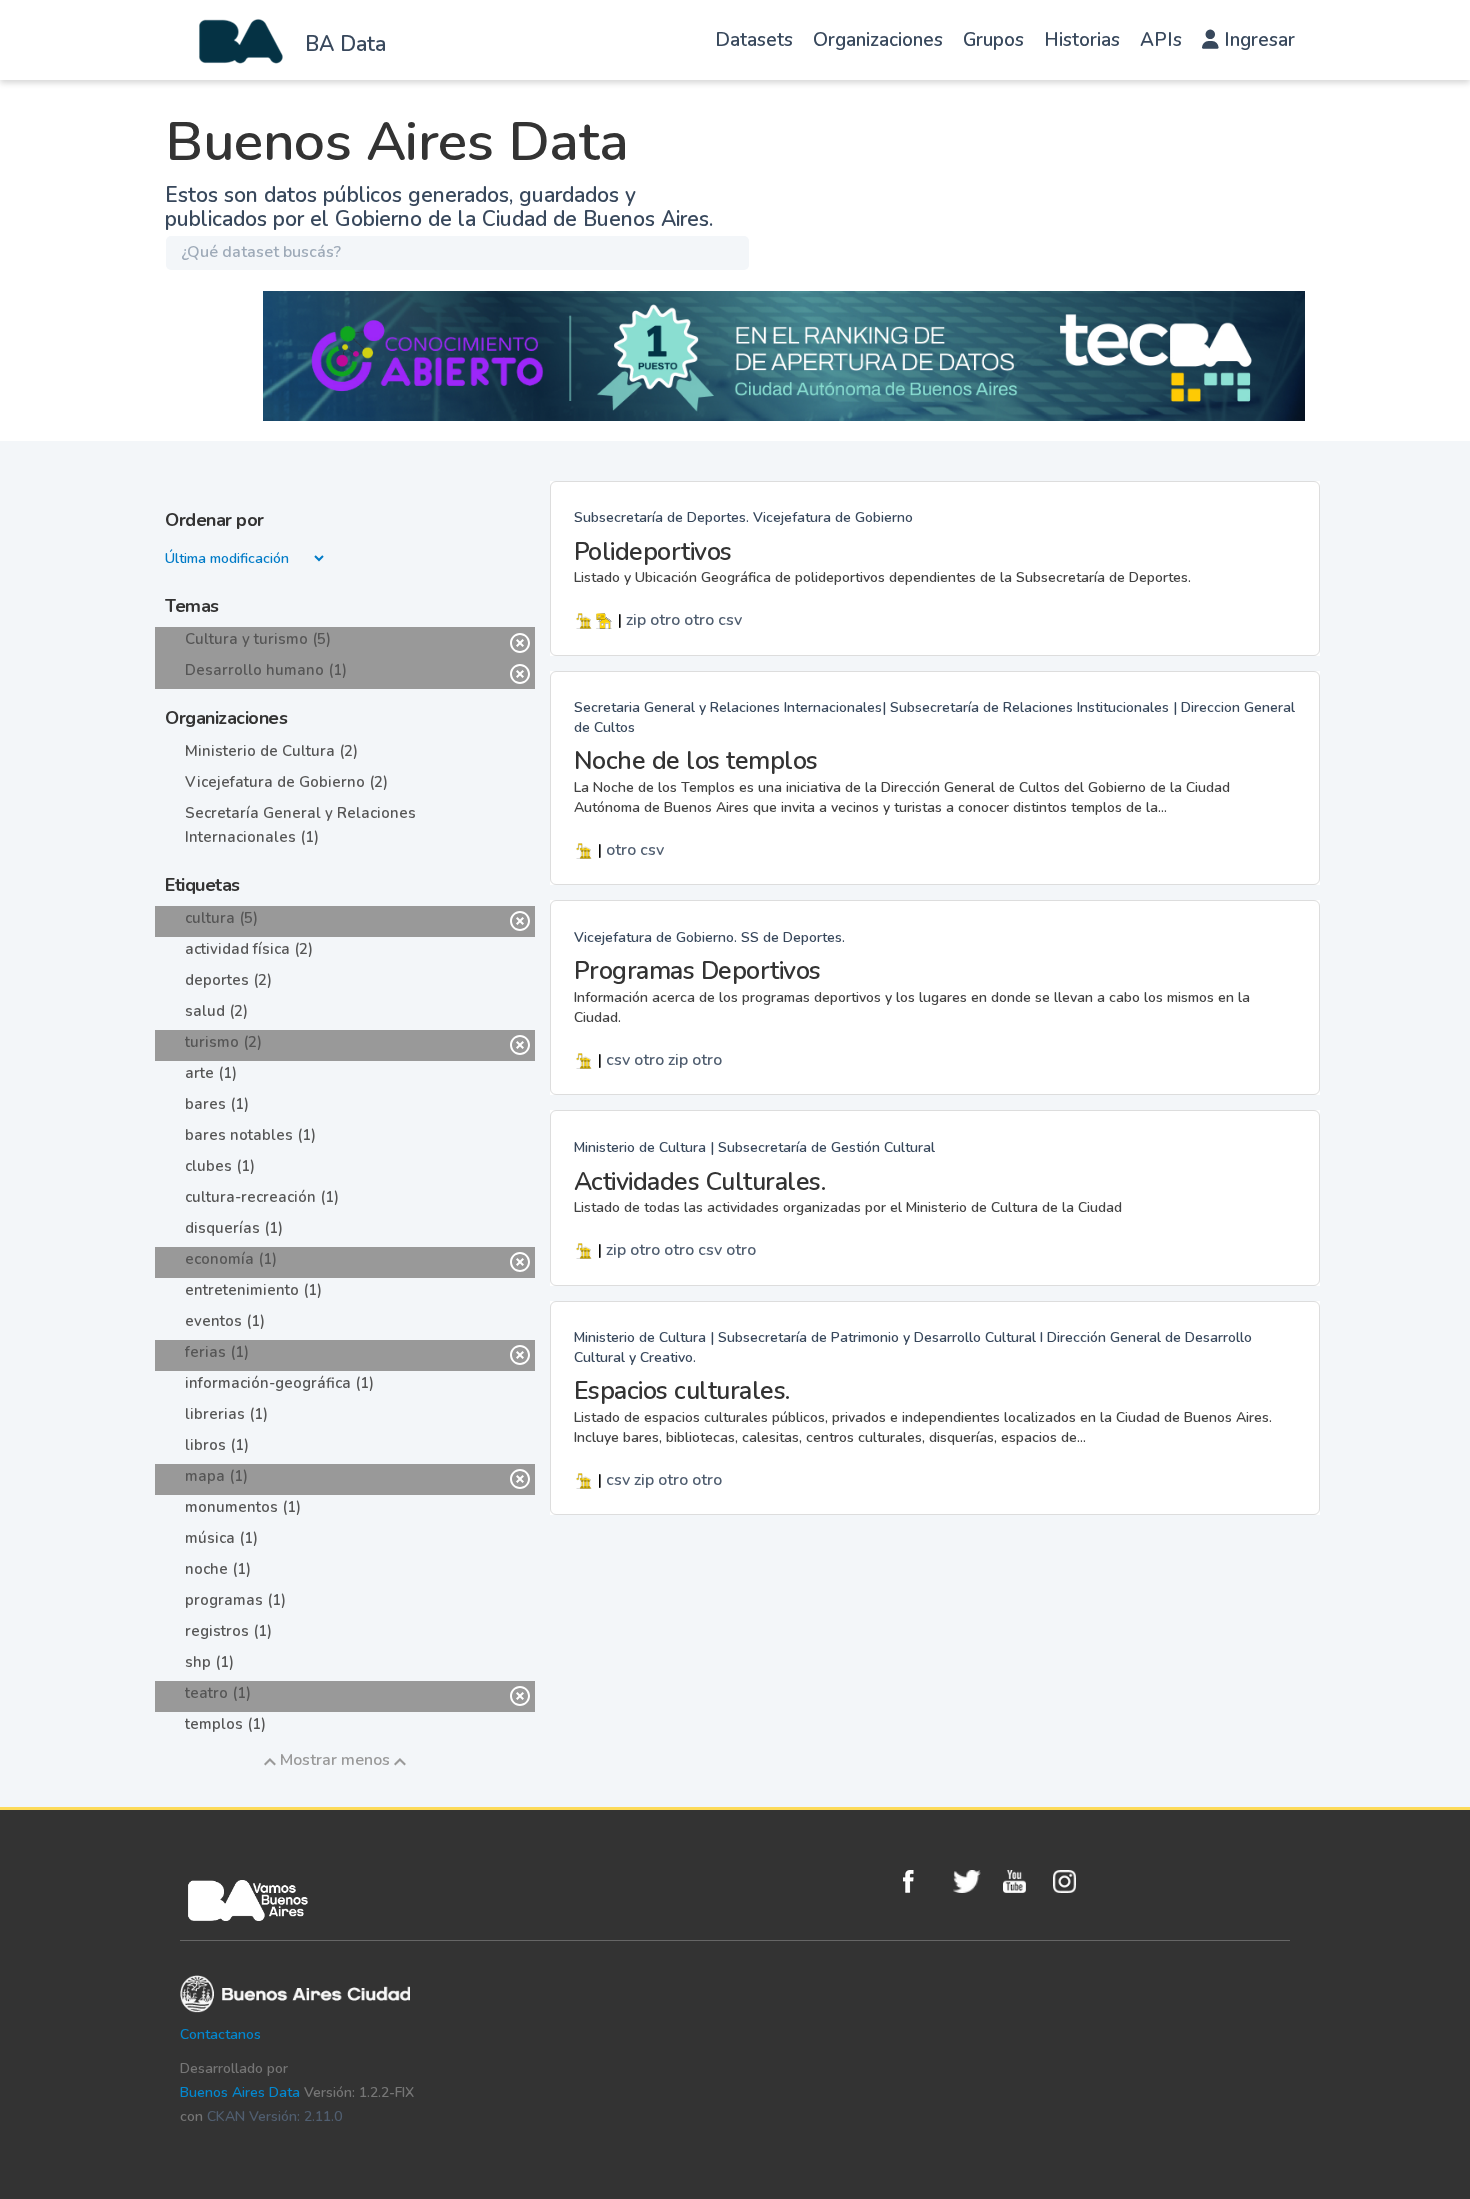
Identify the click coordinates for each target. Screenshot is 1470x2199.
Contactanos (220, 2034)
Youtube (1023, 1881)
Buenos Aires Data (240, 2092)
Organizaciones (878, 40)
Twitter (973, 1881)
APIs (1161, 40)
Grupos (993, 40)
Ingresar (1257, 40)
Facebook (923, 1881)
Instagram (1073, 1881)
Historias (1082, 40)
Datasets (754, 40)
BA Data (345, 44)
